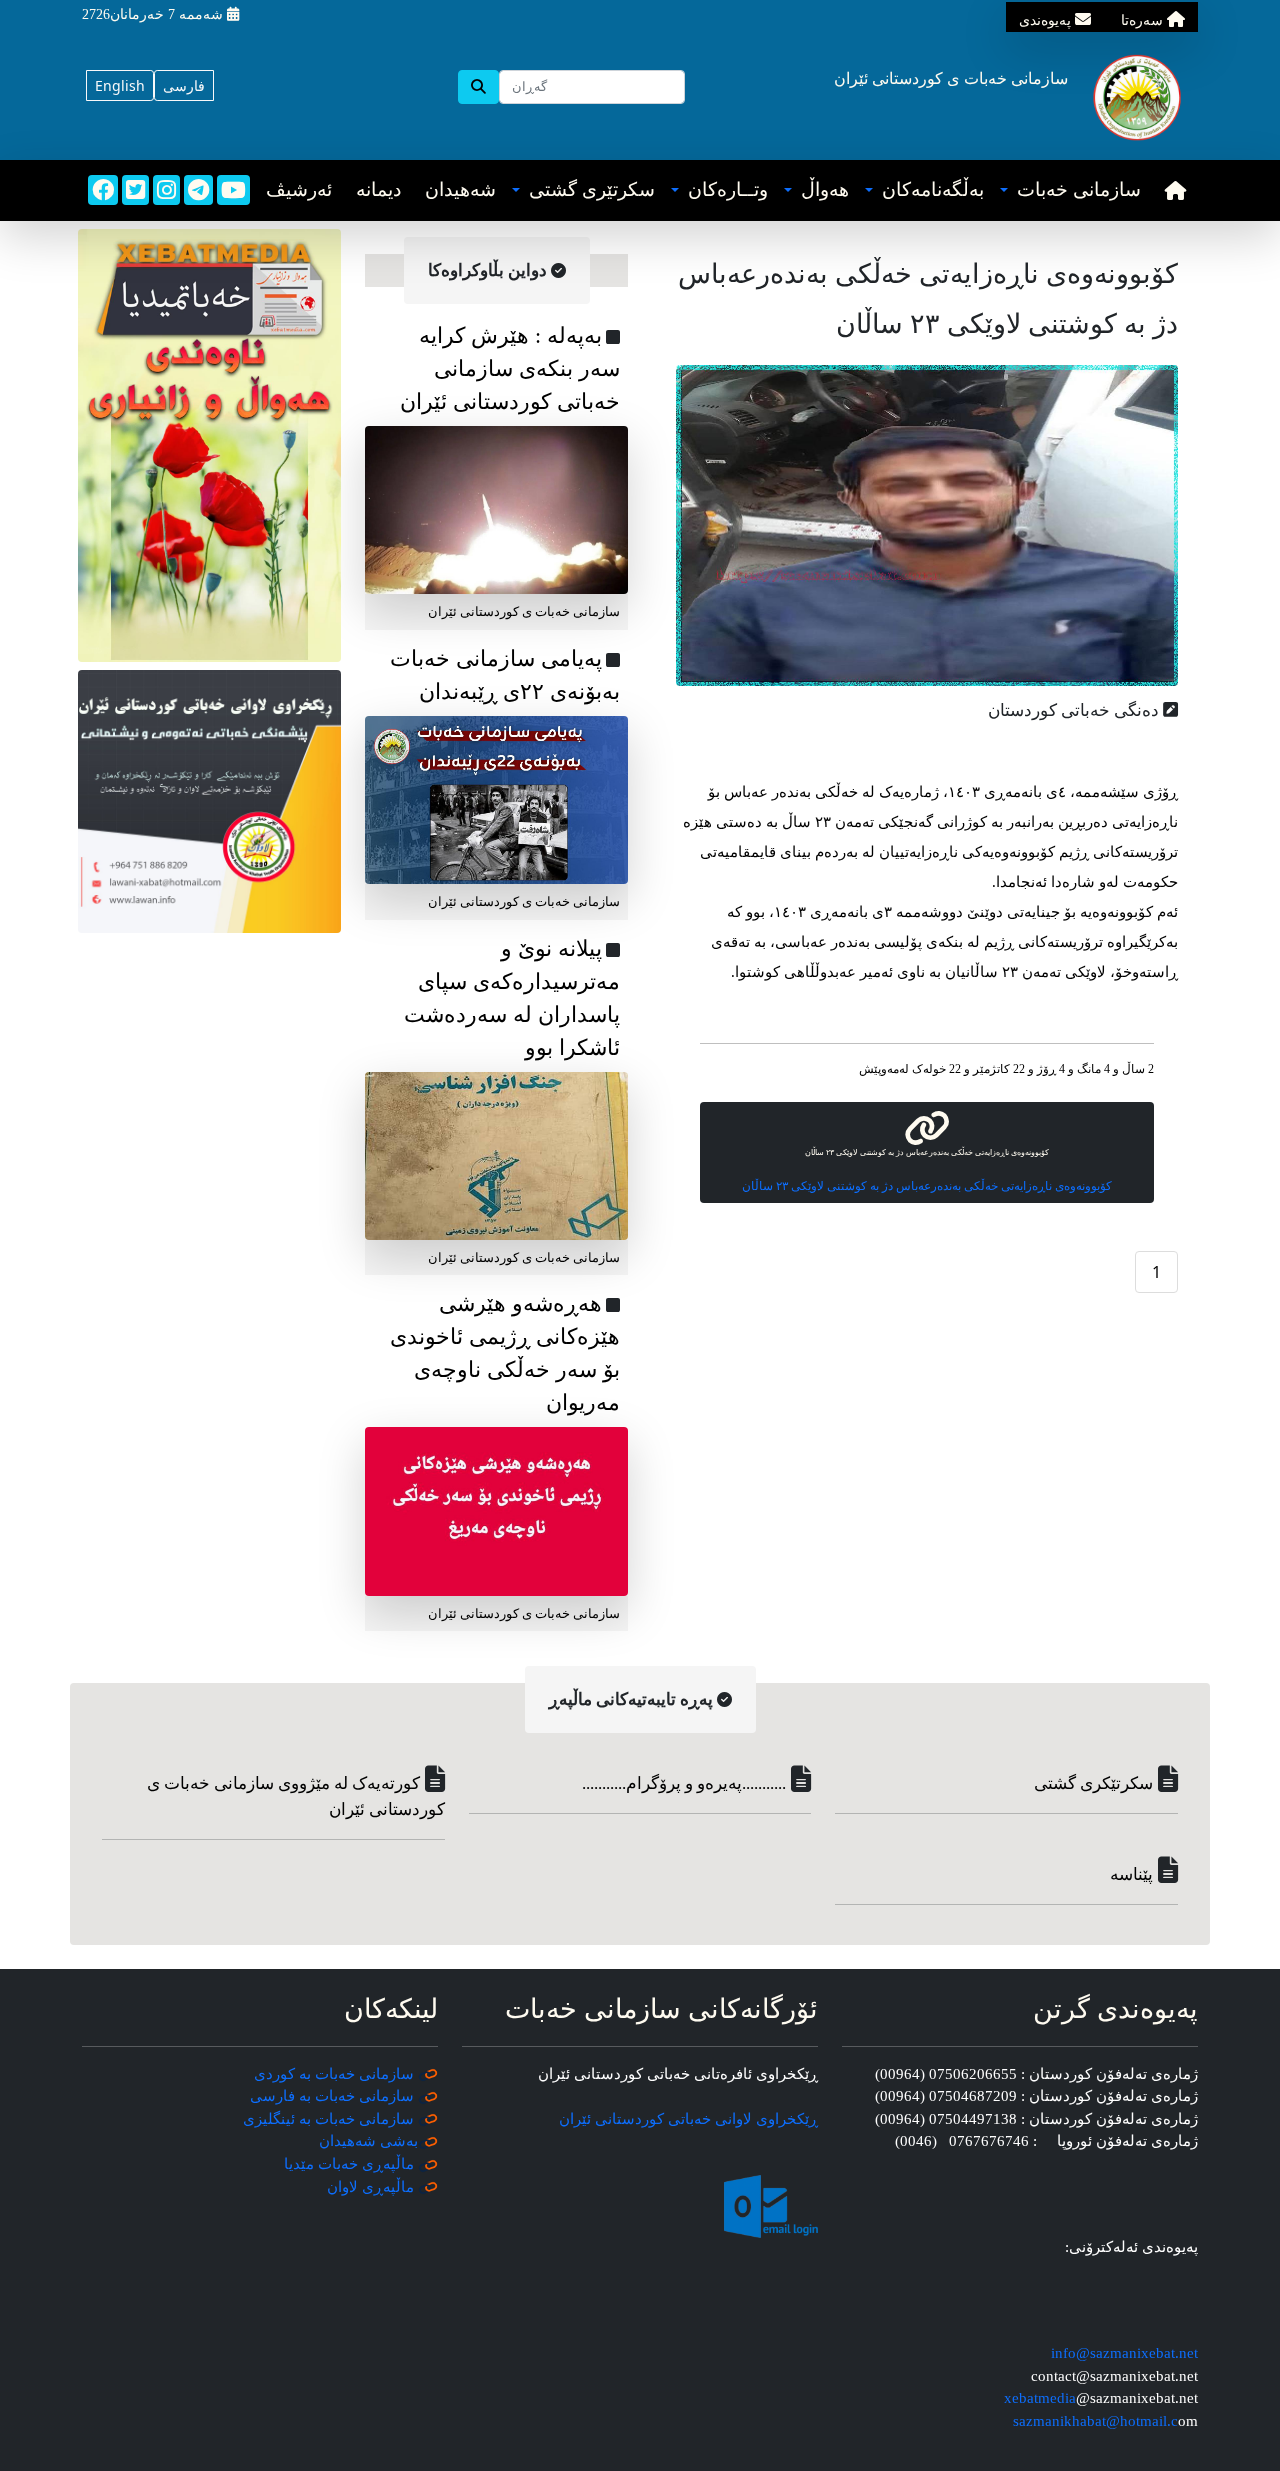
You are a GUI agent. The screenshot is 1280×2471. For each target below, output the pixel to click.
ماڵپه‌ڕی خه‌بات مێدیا (351, 2164)
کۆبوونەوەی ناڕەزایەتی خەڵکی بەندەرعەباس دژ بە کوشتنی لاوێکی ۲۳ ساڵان (927, 1186)
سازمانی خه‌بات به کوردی (334, 2074)
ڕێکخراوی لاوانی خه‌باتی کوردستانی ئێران (688, 2119)
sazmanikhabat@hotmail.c (1095, 2421)
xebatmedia (1040, 2398)
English (120, 85)
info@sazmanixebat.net (1124, 2353)
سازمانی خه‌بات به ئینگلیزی (328, 2119)
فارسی (184, 85)
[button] (1070, 190)
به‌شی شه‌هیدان (368, 2141)
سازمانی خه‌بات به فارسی (332, 2096)
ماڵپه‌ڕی (386, 2187)
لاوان (342, 2187)
